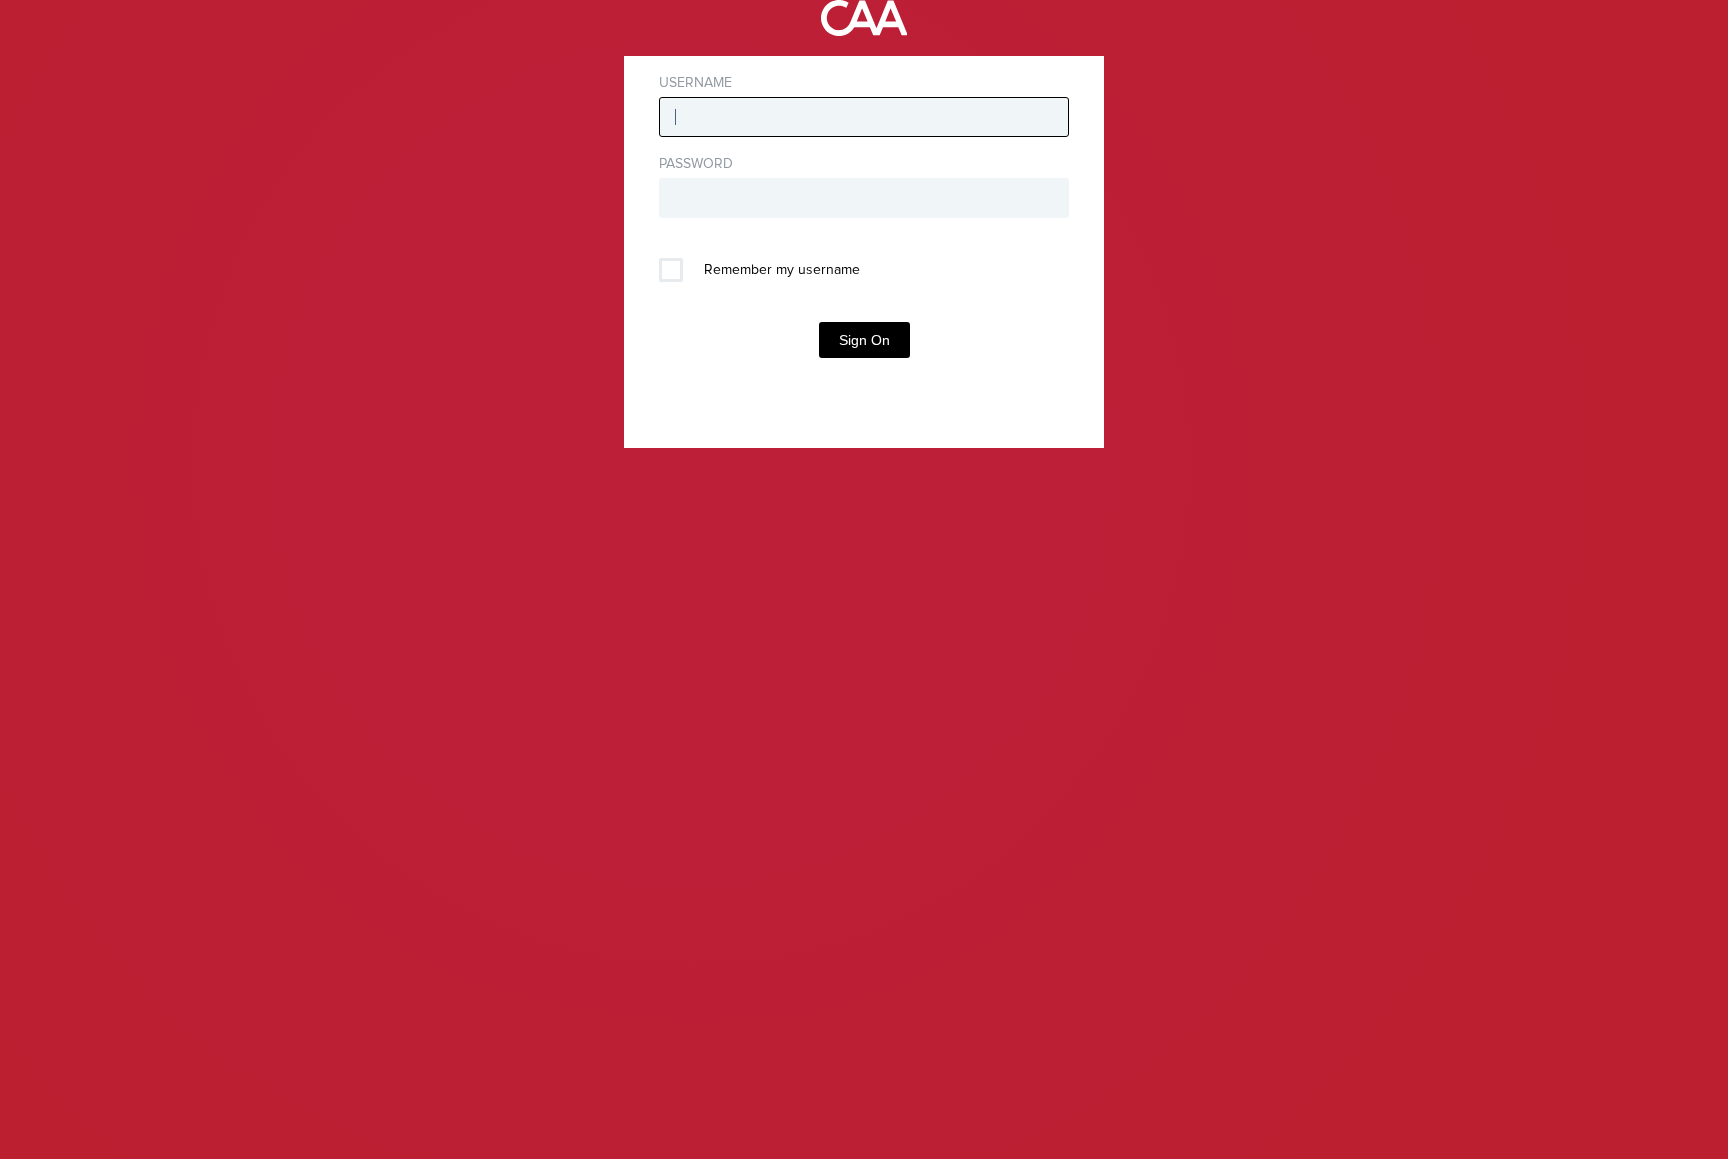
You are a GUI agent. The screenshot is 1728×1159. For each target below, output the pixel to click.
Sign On (864, 340)
